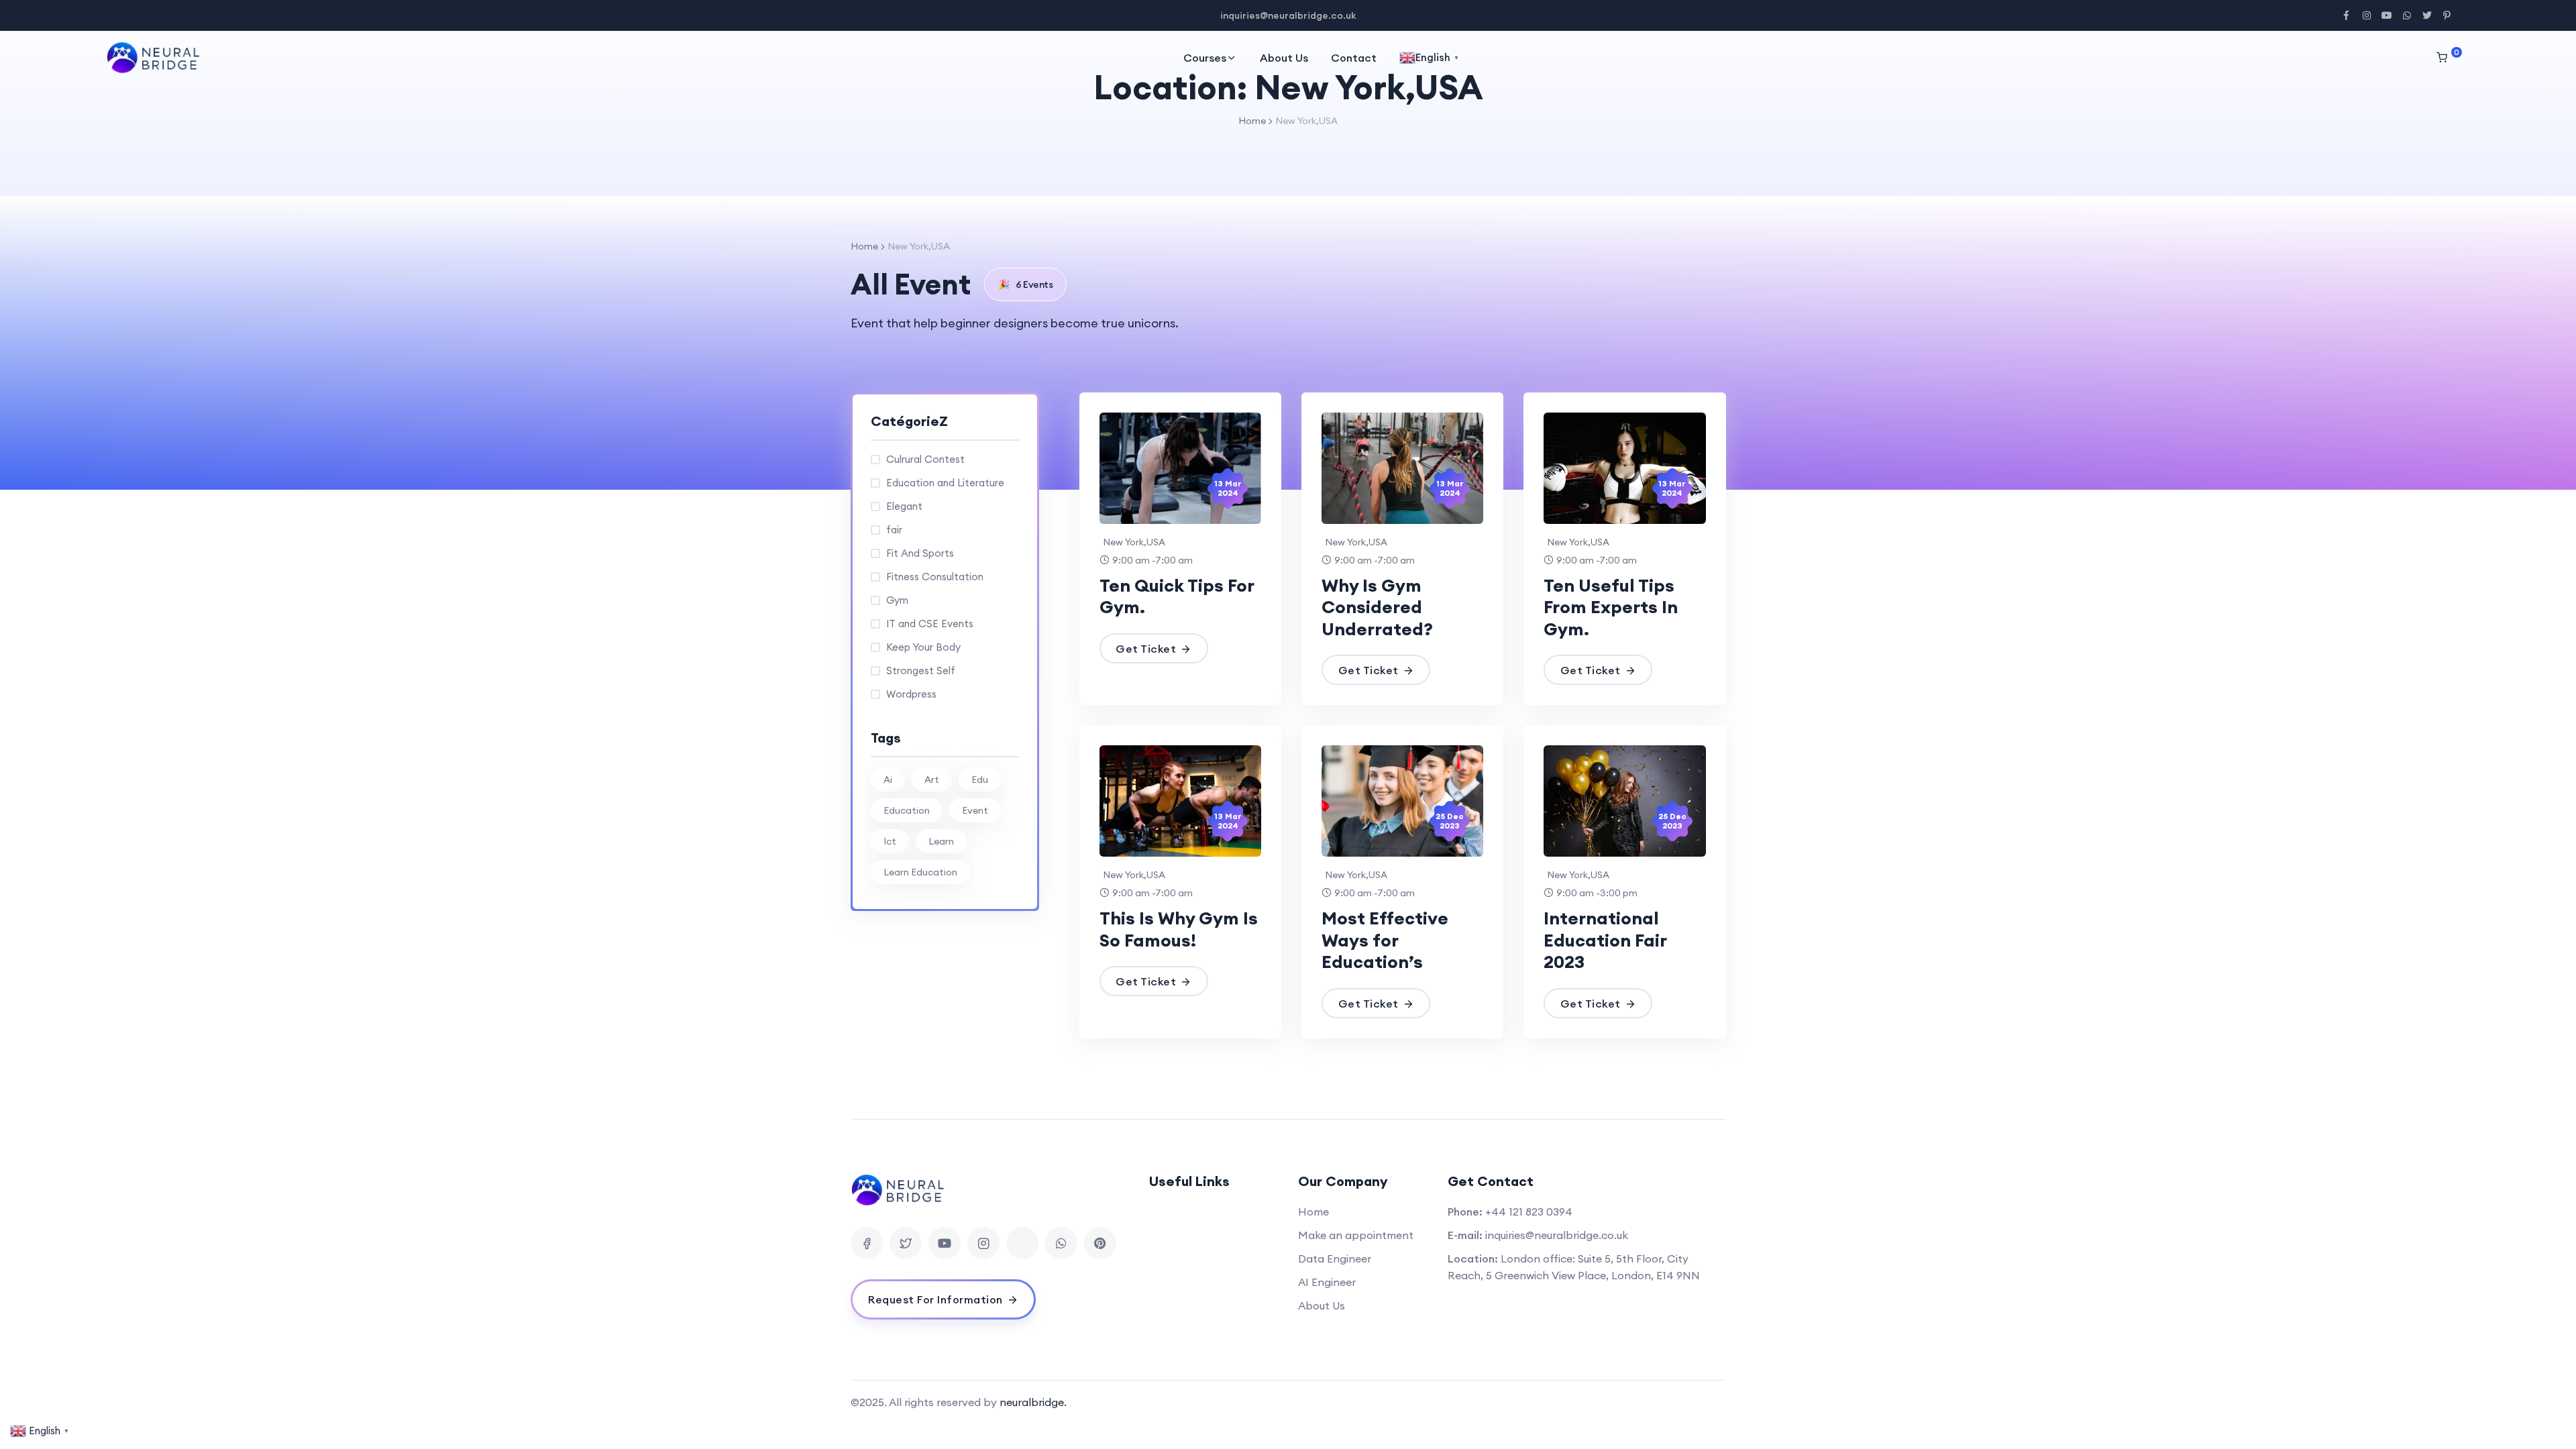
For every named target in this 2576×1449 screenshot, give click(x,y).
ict (890, 841)
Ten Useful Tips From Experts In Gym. (1611, 607)
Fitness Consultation (935, 577)
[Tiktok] (1022, 1243)
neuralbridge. (1033, 1402)
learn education (920, 872)
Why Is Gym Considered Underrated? (1377, 607)
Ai (888, 780)
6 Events (1026, 284)
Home (1252, 121)
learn (941, 841)
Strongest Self (921, 670)
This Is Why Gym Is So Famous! (1179, 929)
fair (894, 530)
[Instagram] (983, 1243)
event (975, 810)
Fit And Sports (920, 553)
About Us (1284, 58)
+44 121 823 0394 (1529, 1212)
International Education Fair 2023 (1605, 940)
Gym (897, 600)
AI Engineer (1327, 1282)
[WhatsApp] (1061, 1243)
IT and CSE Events (930, 624)
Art (932, 780)
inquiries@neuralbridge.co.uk (1557, 1235)
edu (980, 780)
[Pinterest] (1100, 1243)
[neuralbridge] (157, 58)
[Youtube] (945, 1243)
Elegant (904, 506)
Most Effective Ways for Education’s (1385, 940)
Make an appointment (1356, 1235)
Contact (1354, 58)
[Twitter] (906, 1243)
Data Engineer (1335, 1258)
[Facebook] (867, 1243)
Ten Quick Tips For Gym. (1177, 596)
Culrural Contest (925, 459)
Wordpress (911, 694)
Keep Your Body (923, 647)
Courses (1205, 58)
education (907, 810)
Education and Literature (945, 483)
